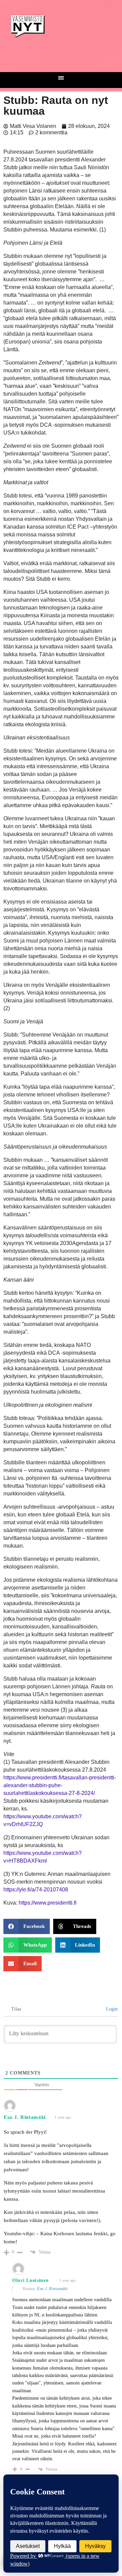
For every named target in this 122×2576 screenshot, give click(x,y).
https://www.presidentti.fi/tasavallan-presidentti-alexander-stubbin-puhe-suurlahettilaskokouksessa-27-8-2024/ (60, 1785)
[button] (61, 78)
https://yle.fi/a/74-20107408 (36, 1890)
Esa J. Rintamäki (52, 2289)
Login (111, 2009)
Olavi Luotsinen (30, 2280)
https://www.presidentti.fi (48, 1903)
